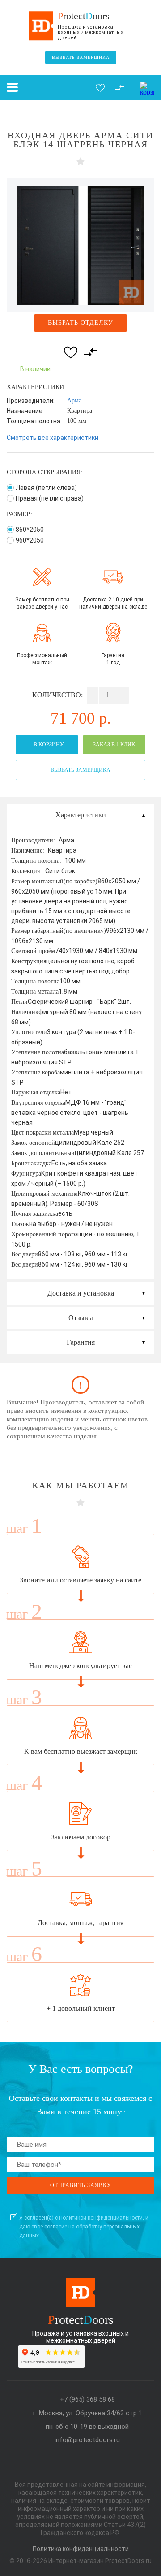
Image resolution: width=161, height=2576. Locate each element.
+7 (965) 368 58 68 (87, 2400)
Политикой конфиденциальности (101, 2218)
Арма (74, 400)
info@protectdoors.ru (87, 2440)
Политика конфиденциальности (81, 2549)
